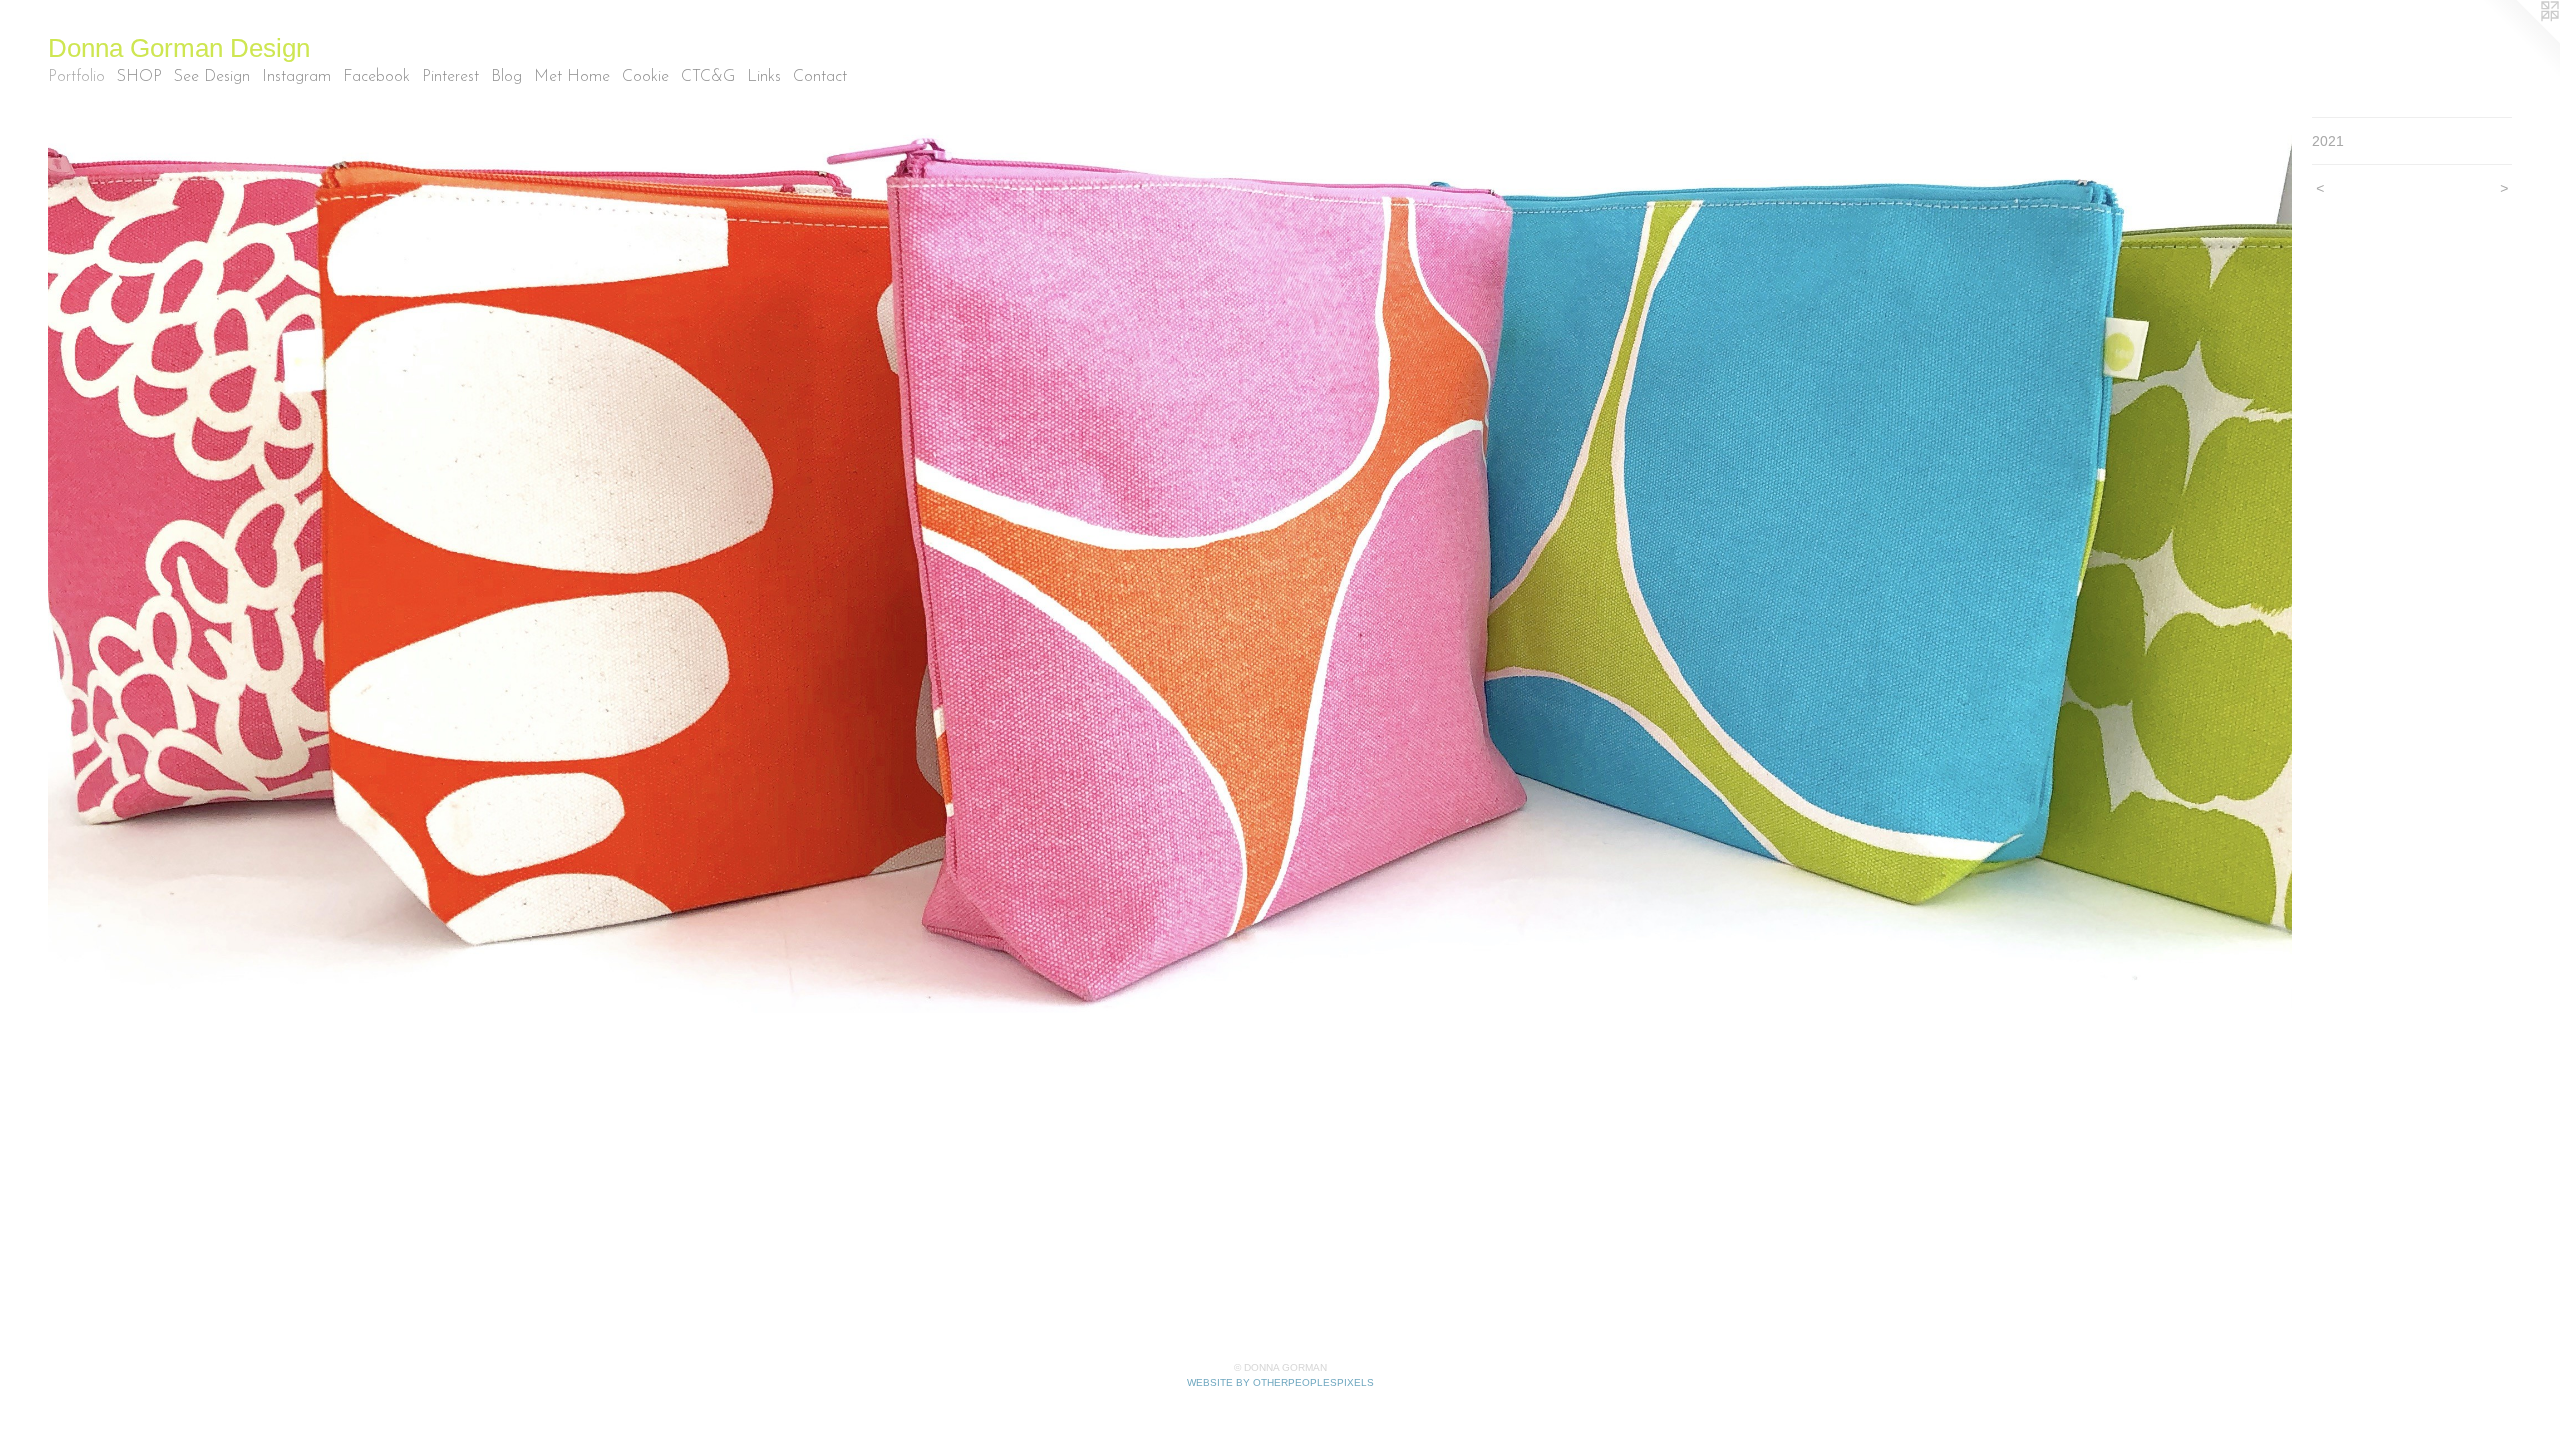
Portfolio (76, 77)
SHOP (139, 77)
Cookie (645, 77)
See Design (212, 77)
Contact (820, 77)
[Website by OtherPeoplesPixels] (2520, 40)
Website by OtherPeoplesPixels (1280, 1382)
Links (764, 77)
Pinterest (450, 77)
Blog (506, 77)
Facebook (376, 77)
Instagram (296, 77)
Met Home (572, 77)
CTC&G (708, 77)
